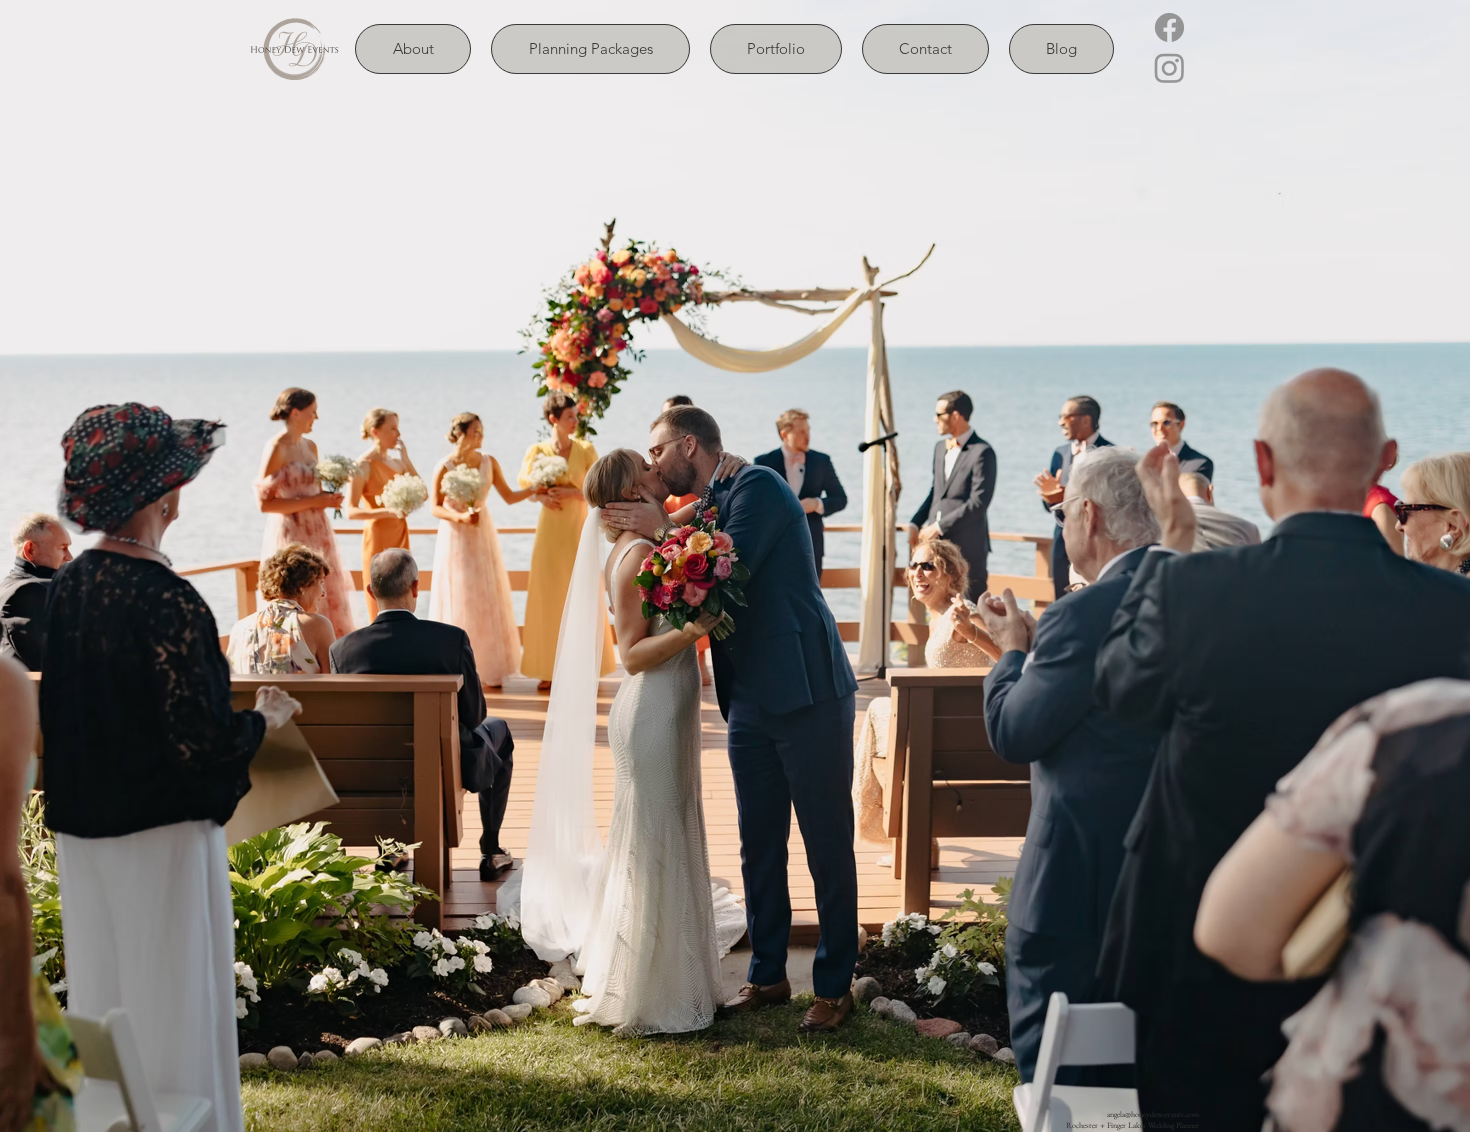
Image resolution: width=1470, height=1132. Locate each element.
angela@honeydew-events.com (1153, 1114)
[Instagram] (1169, 67)
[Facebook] (1169, 27)
